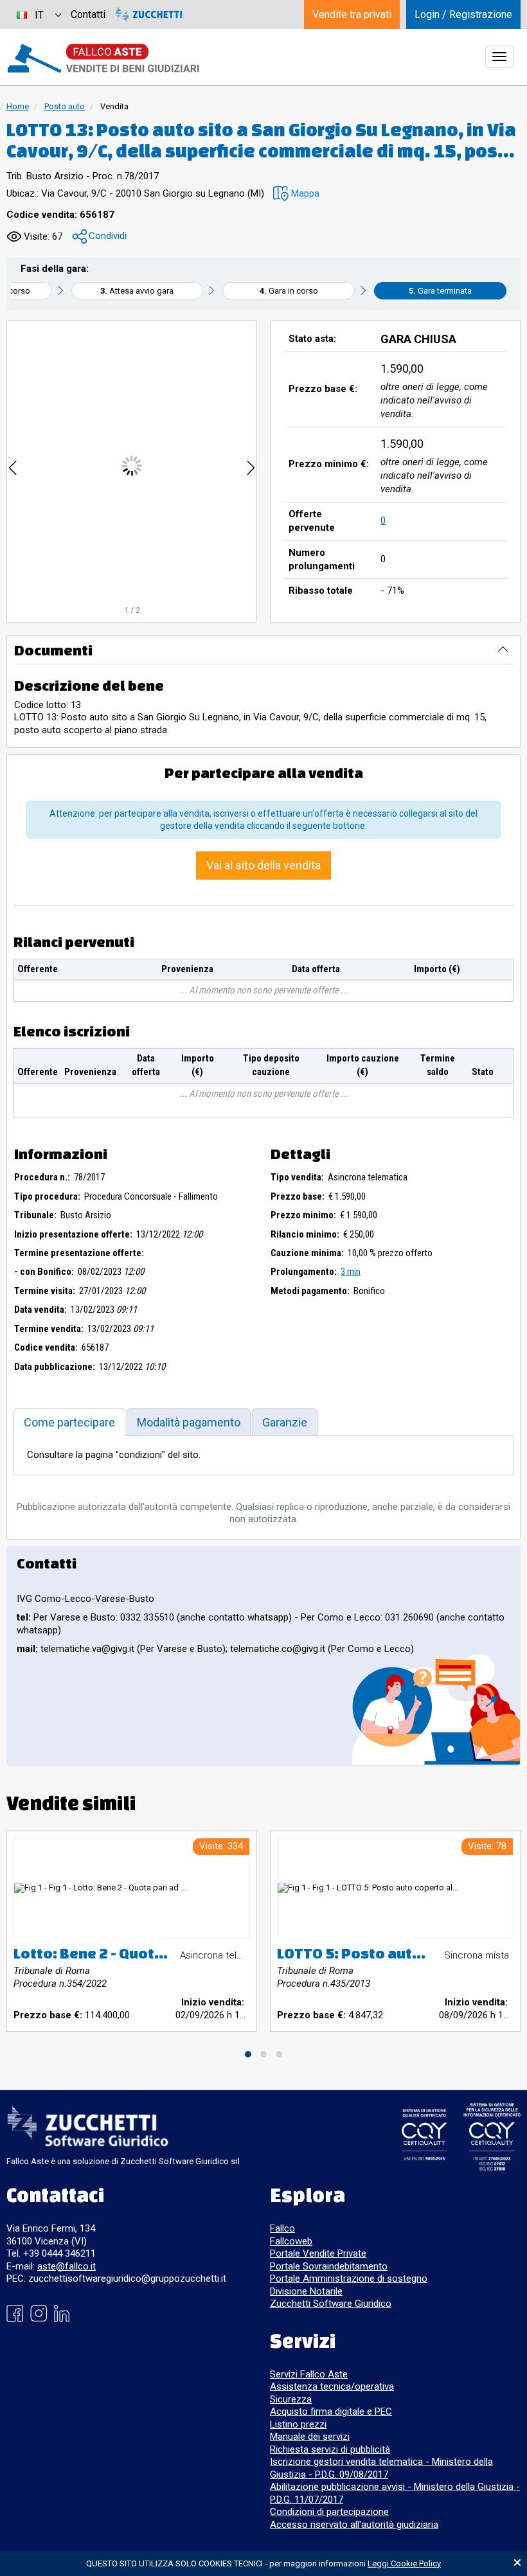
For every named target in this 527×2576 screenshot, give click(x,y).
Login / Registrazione (463, 14)
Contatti (88, 14)
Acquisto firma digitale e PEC (331, 2412)
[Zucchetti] (149, 14)
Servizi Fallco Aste (309, 2374)
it (39, 15)
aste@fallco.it (67, 2266)
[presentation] (13, 466)
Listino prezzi (298, 2424)
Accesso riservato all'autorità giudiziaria (354, 2525)
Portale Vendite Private (318, 2253)
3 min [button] (351, 1272)
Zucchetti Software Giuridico (331, 2304)
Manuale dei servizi (310, 2437)
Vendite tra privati (352, 14)
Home (18, 106)
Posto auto (65, 106)
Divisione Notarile (306, 2291)
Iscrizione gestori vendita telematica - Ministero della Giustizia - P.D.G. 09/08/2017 (381, 2468)
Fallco (282, 2228)
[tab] (69, 1422)
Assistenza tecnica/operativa (332, 2386)
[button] (296, 194)
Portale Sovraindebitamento (329, 2266)
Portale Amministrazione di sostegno (349, 2278)
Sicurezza (291, 2399)
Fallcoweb (291, 2241)
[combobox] (39, 14)
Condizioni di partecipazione (329, 2512)
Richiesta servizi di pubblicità (330, 2449)
